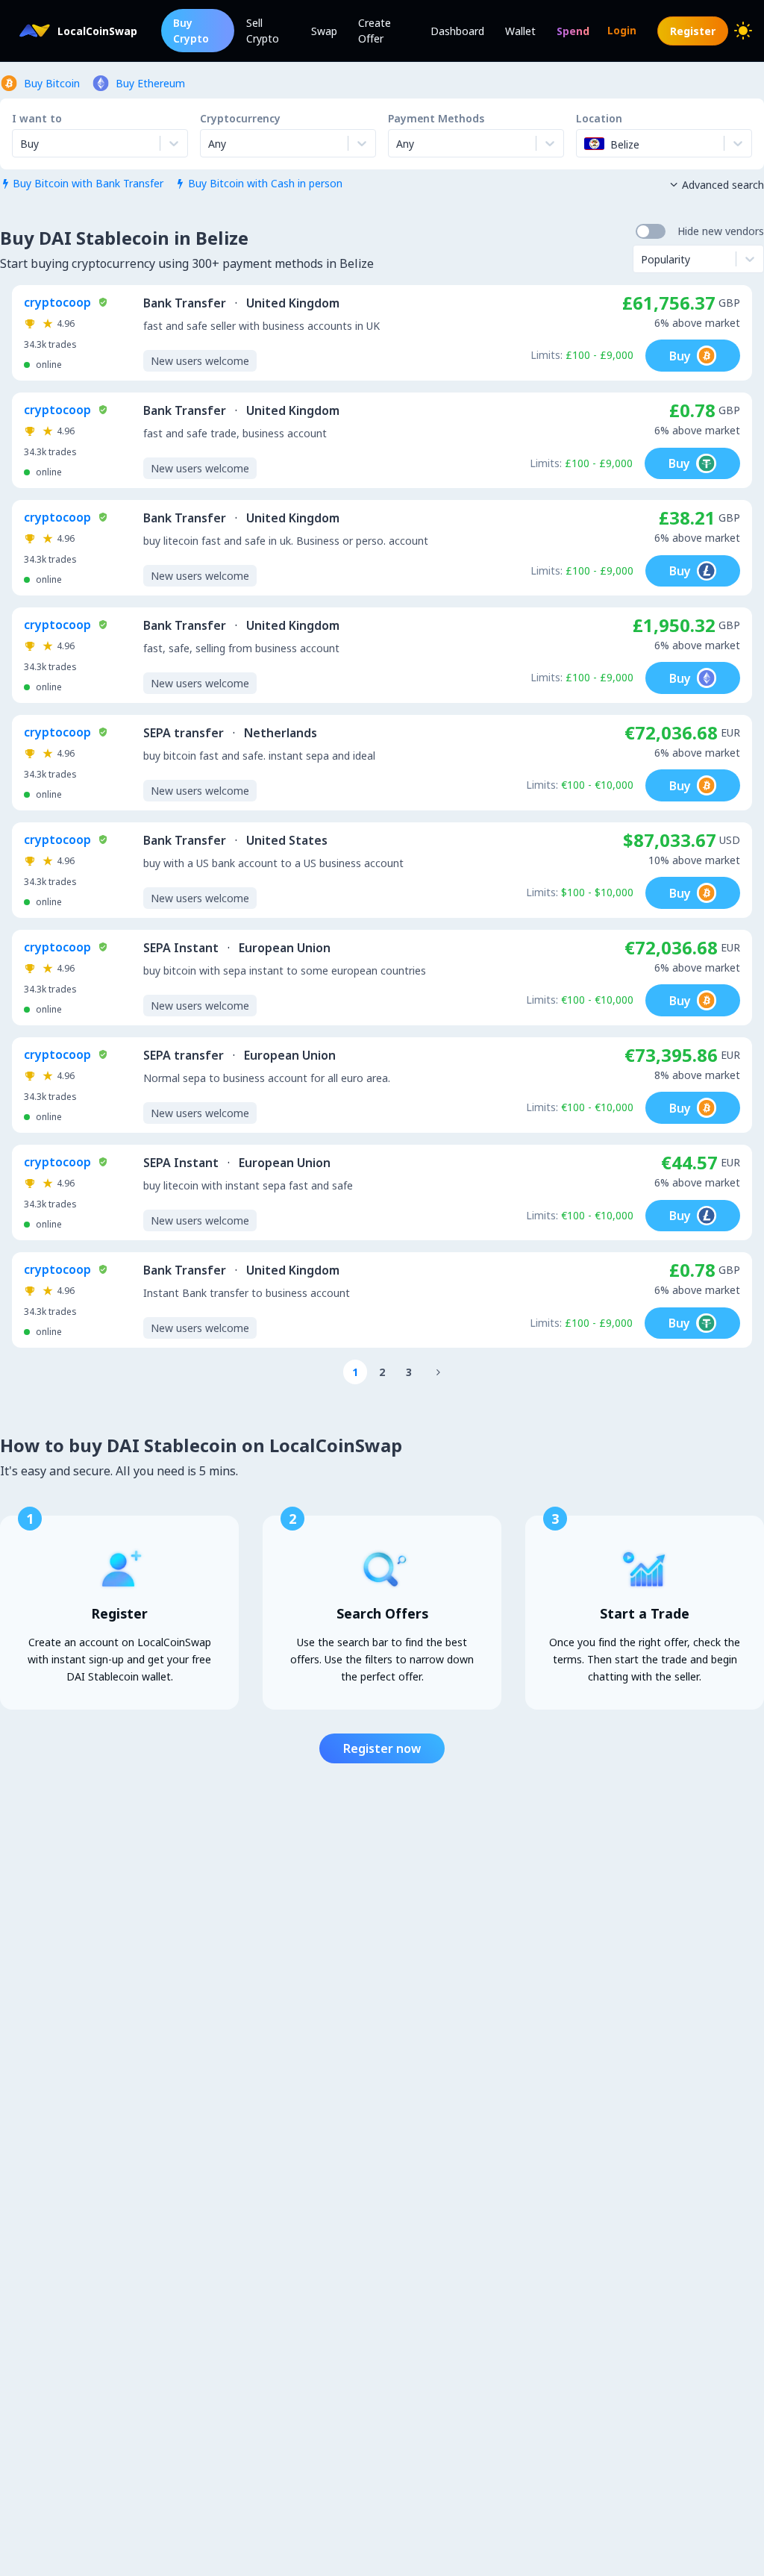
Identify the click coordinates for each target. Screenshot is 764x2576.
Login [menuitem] (622, 30)
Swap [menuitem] (324, 31)
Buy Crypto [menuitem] (191, 31)
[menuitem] (573, 31)
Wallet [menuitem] (520, 31)
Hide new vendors (721, 231)
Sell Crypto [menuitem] (263, 31)
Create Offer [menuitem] (375, 31)
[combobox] (210, 143)
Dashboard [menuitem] (457, 31)
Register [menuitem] (693, 31)
